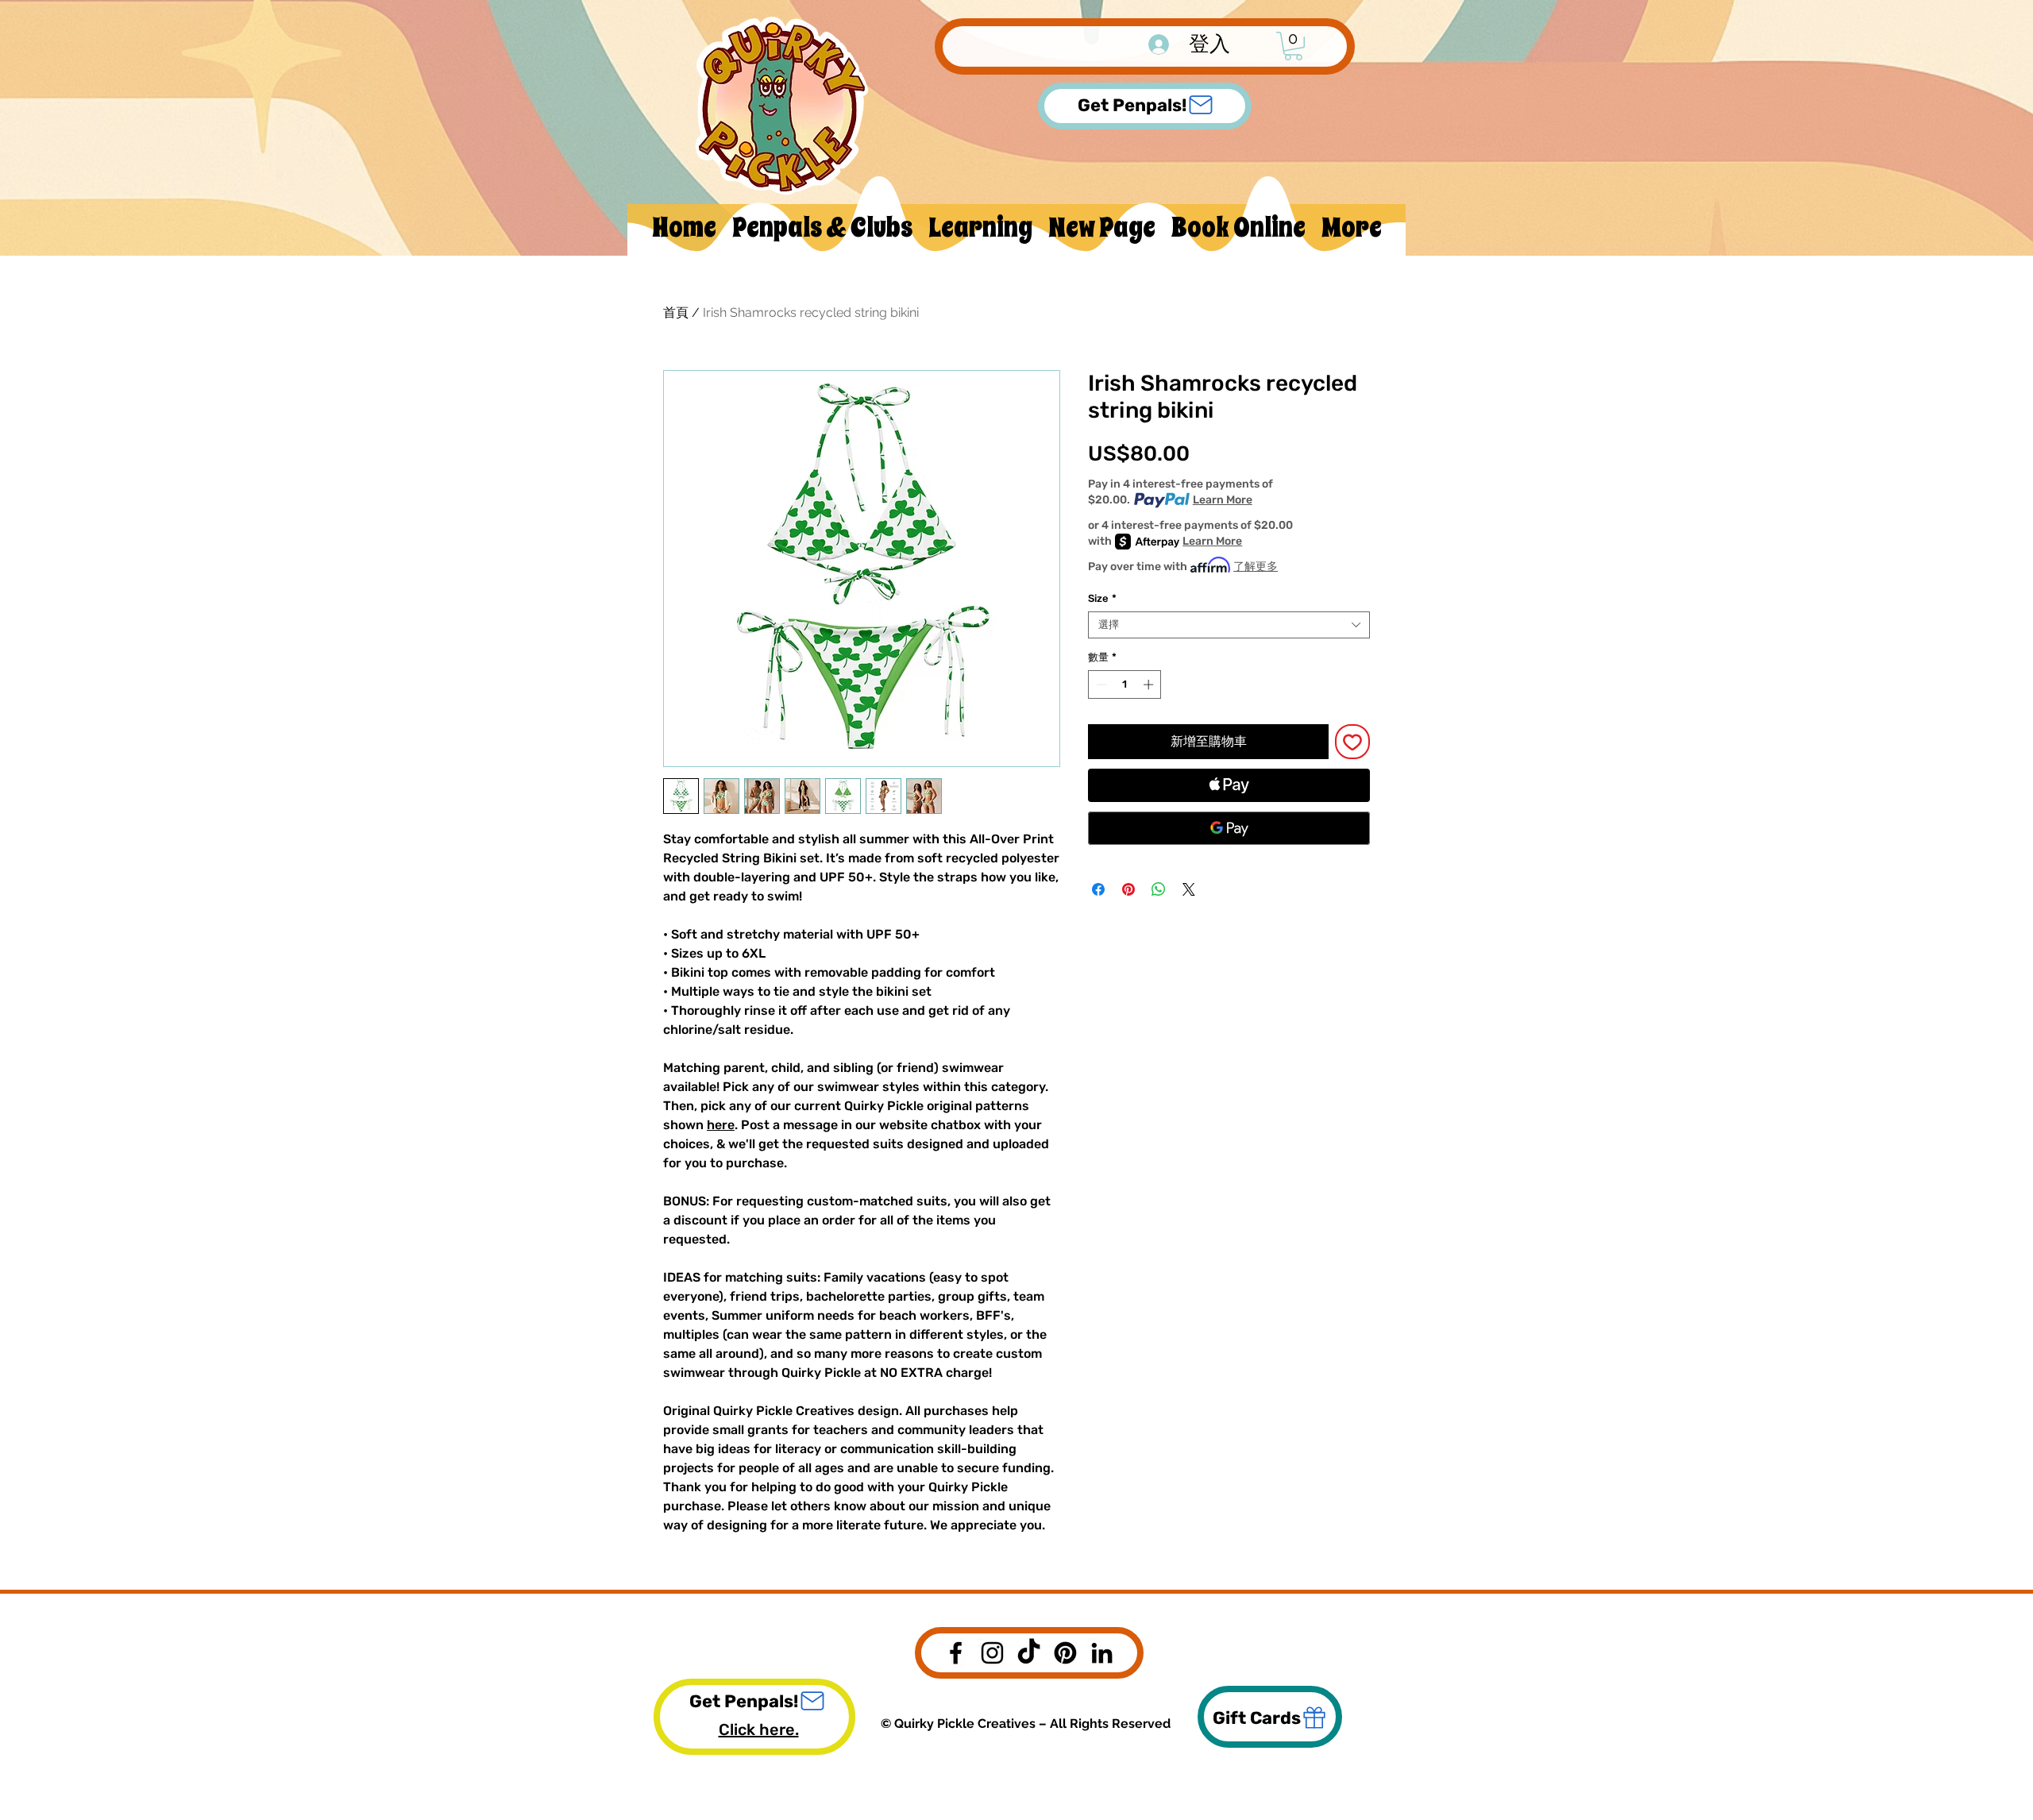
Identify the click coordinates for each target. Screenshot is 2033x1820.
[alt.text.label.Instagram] (992, 1653)
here (721, 1125)
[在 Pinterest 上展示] (1128, 889)
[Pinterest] (1065, 1653)
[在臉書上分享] (1098, 889)
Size (1102, 598)
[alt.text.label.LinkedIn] (1102, 1653)
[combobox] (1229, 625)
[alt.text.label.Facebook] (956, 1653)
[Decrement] (1100, 684)
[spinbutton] (1125, 684)
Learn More (1223, 500)
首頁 (676, 312)
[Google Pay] (1229, 828)
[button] (1293, 46)
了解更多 (1256, 567)
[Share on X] (1189, 889)
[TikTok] (1029, 1653)
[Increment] (1150, 684)
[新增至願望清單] (1352, 742)
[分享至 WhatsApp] (1159, 889)
